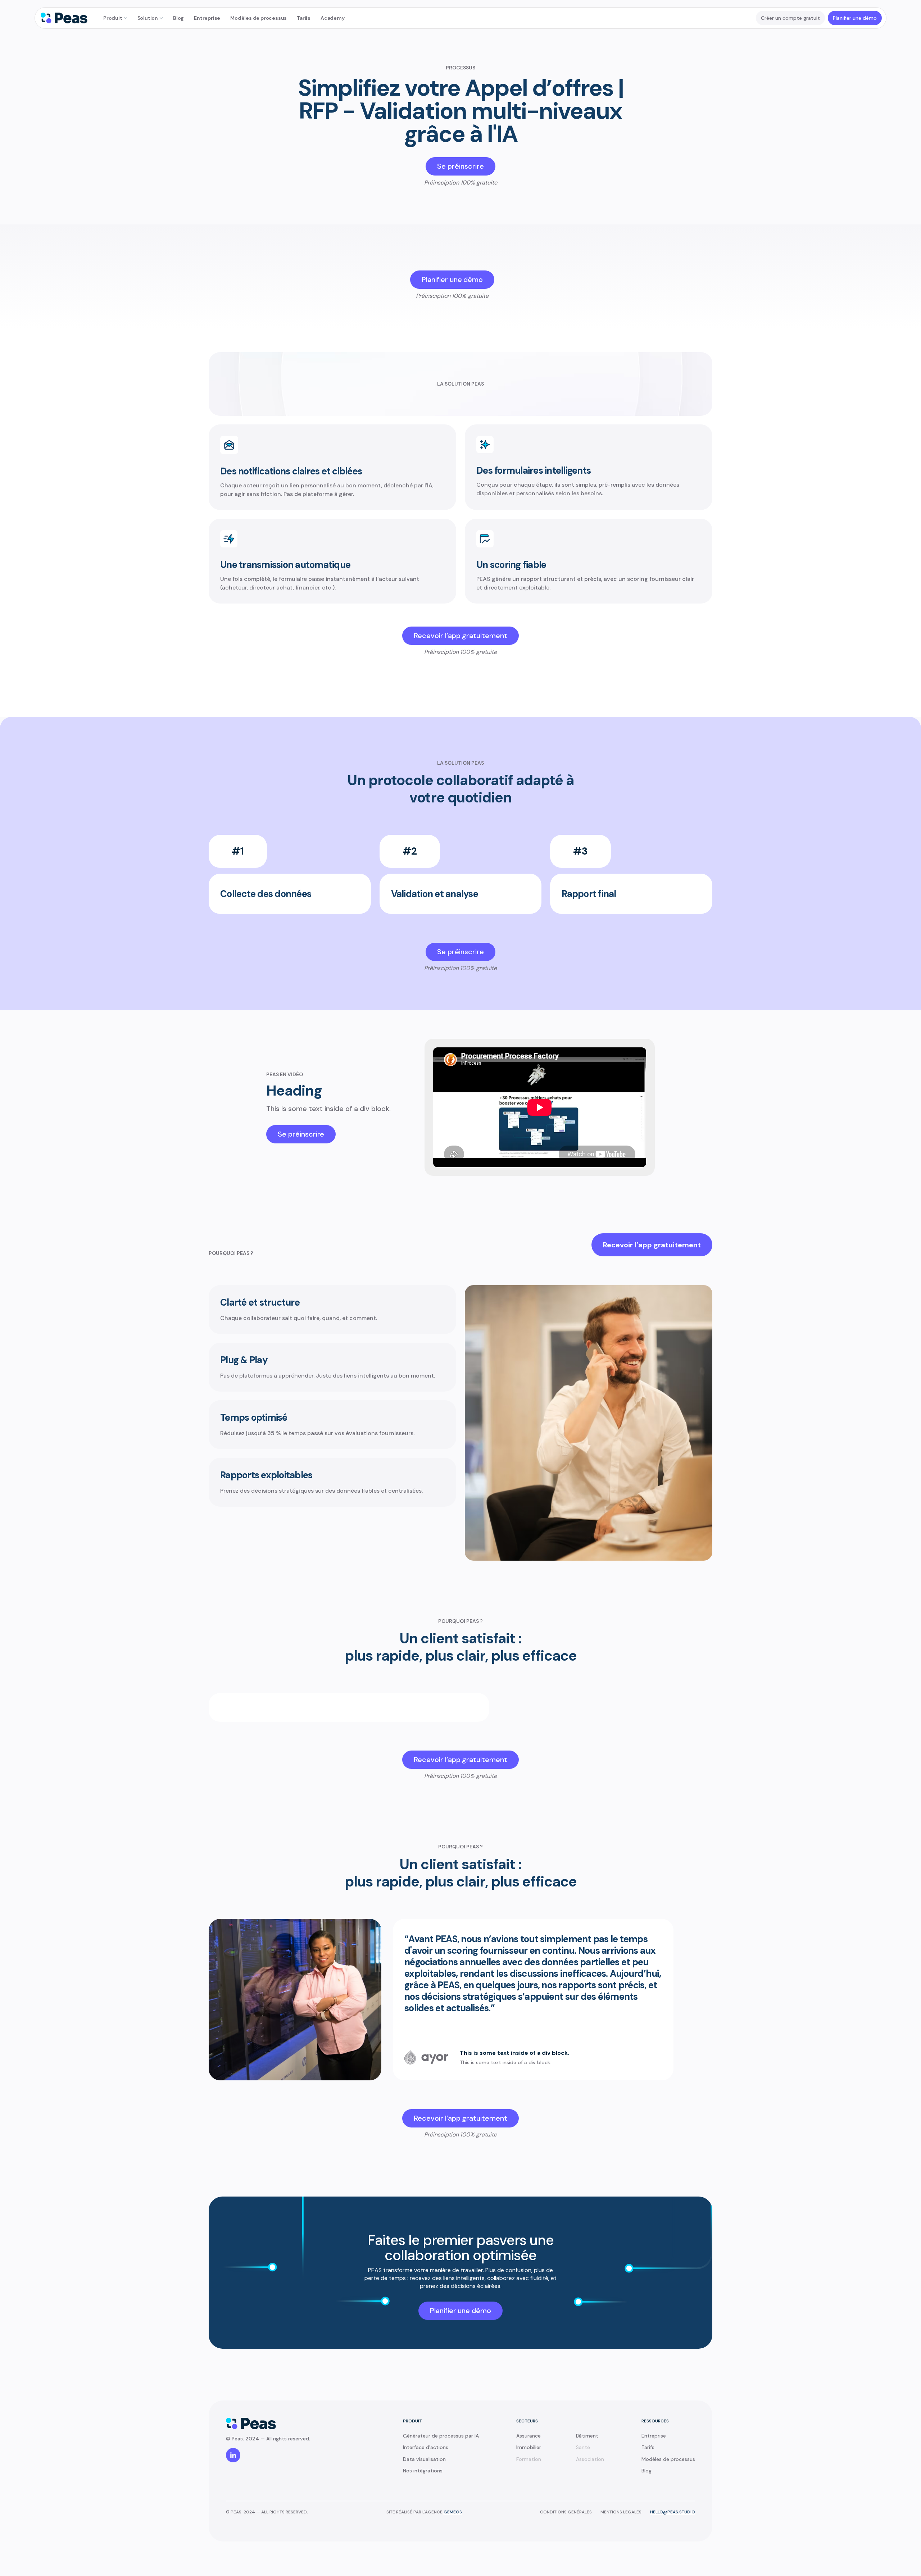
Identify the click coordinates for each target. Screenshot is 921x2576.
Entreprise (207, 18)
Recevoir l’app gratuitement (652, 1245)
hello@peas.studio (673, 2512)
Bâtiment (587, 2436)
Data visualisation (424, 2459)
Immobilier (529, 2447)
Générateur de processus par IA (441, 2436)
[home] (64, 18)
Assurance (528, 2436)
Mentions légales (621, 2512)
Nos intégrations (423, 2471)
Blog (178, 18)
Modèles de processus (258, 18)
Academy (333, 18)
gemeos (453, 2512)
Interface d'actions (426, 2447)
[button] (115, 18)
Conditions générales (566, 2512)
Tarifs (304, 18)
